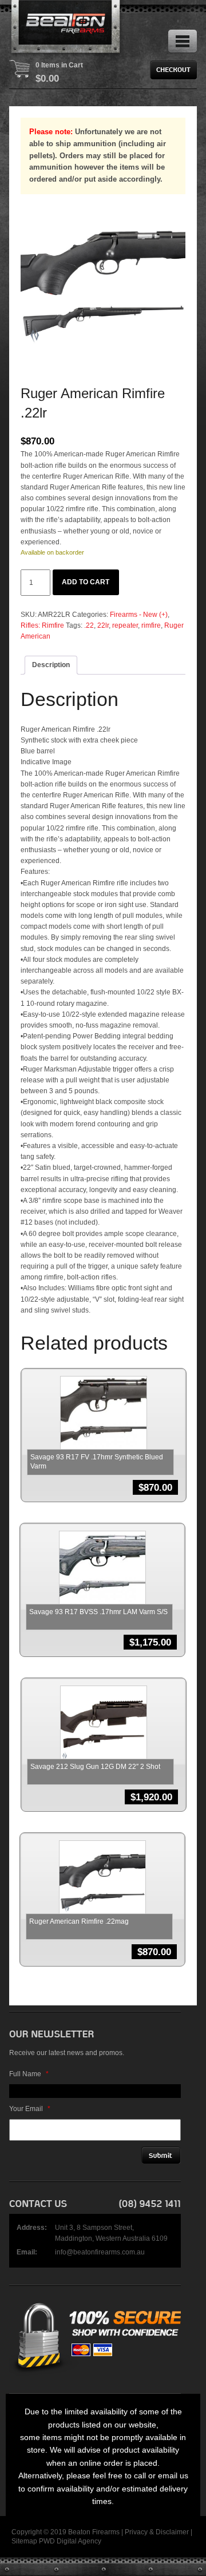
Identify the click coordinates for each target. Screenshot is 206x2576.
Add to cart (86, 582)
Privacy (136, 2532)
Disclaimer (172, 2532)
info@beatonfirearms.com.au (100, 2252)
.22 (89, 625)
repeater (125, 625)
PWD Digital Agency (70, 2541)
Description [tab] (51, 665)
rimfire (151, 625)
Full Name (29, 2074)
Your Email (30, 2109)
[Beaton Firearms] (66, 29)
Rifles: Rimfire (42, 625)
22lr (103, 625)
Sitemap (24, 2541)
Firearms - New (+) (139, 615)
